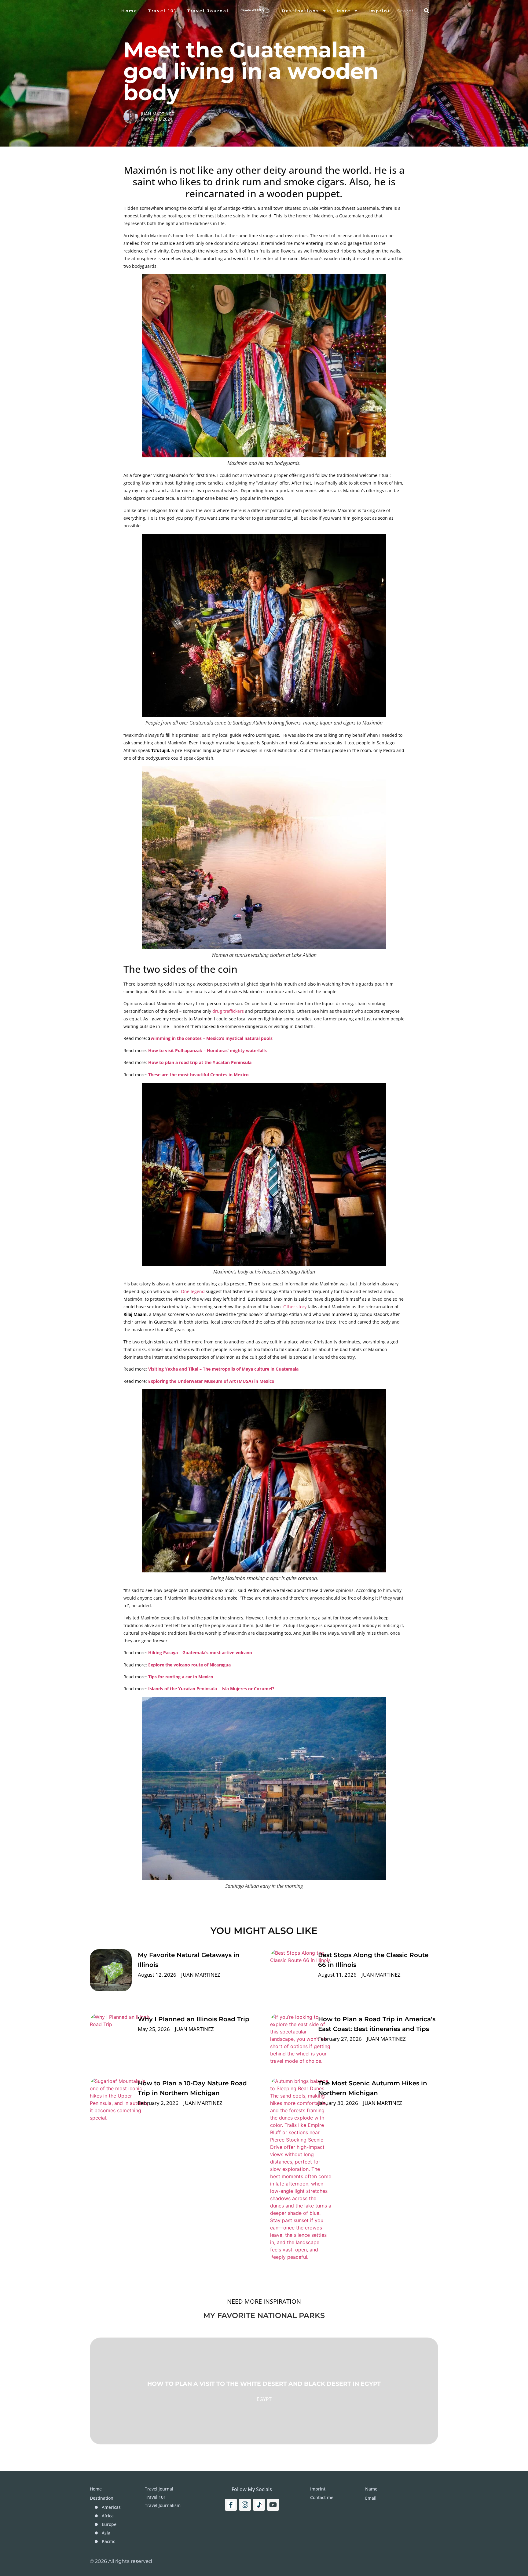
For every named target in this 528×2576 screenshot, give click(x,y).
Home (129, 11)
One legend (193, 1291)
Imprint (380, 11)
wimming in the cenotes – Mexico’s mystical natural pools (212, 1038)
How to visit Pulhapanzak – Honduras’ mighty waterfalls (207, 1050)
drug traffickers (228, 1011)
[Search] (427, 11)
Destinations (301, 11)
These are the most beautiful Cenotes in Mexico (198, 1075)
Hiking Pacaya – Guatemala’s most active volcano (200, 1653)
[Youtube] (273, 2505)
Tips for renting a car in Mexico (181, 1677)
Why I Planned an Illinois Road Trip (194, 2019)
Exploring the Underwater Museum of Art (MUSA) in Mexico (211, 1381)
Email (371, 2498)
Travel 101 (162, 11)
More (344, 11)
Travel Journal (208, 11)
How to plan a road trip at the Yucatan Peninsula (200, 1062)
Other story (294, 1307)
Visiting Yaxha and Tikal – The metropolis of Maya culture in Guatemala (223, 1369)
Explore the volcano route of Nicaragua (189, 1665)
